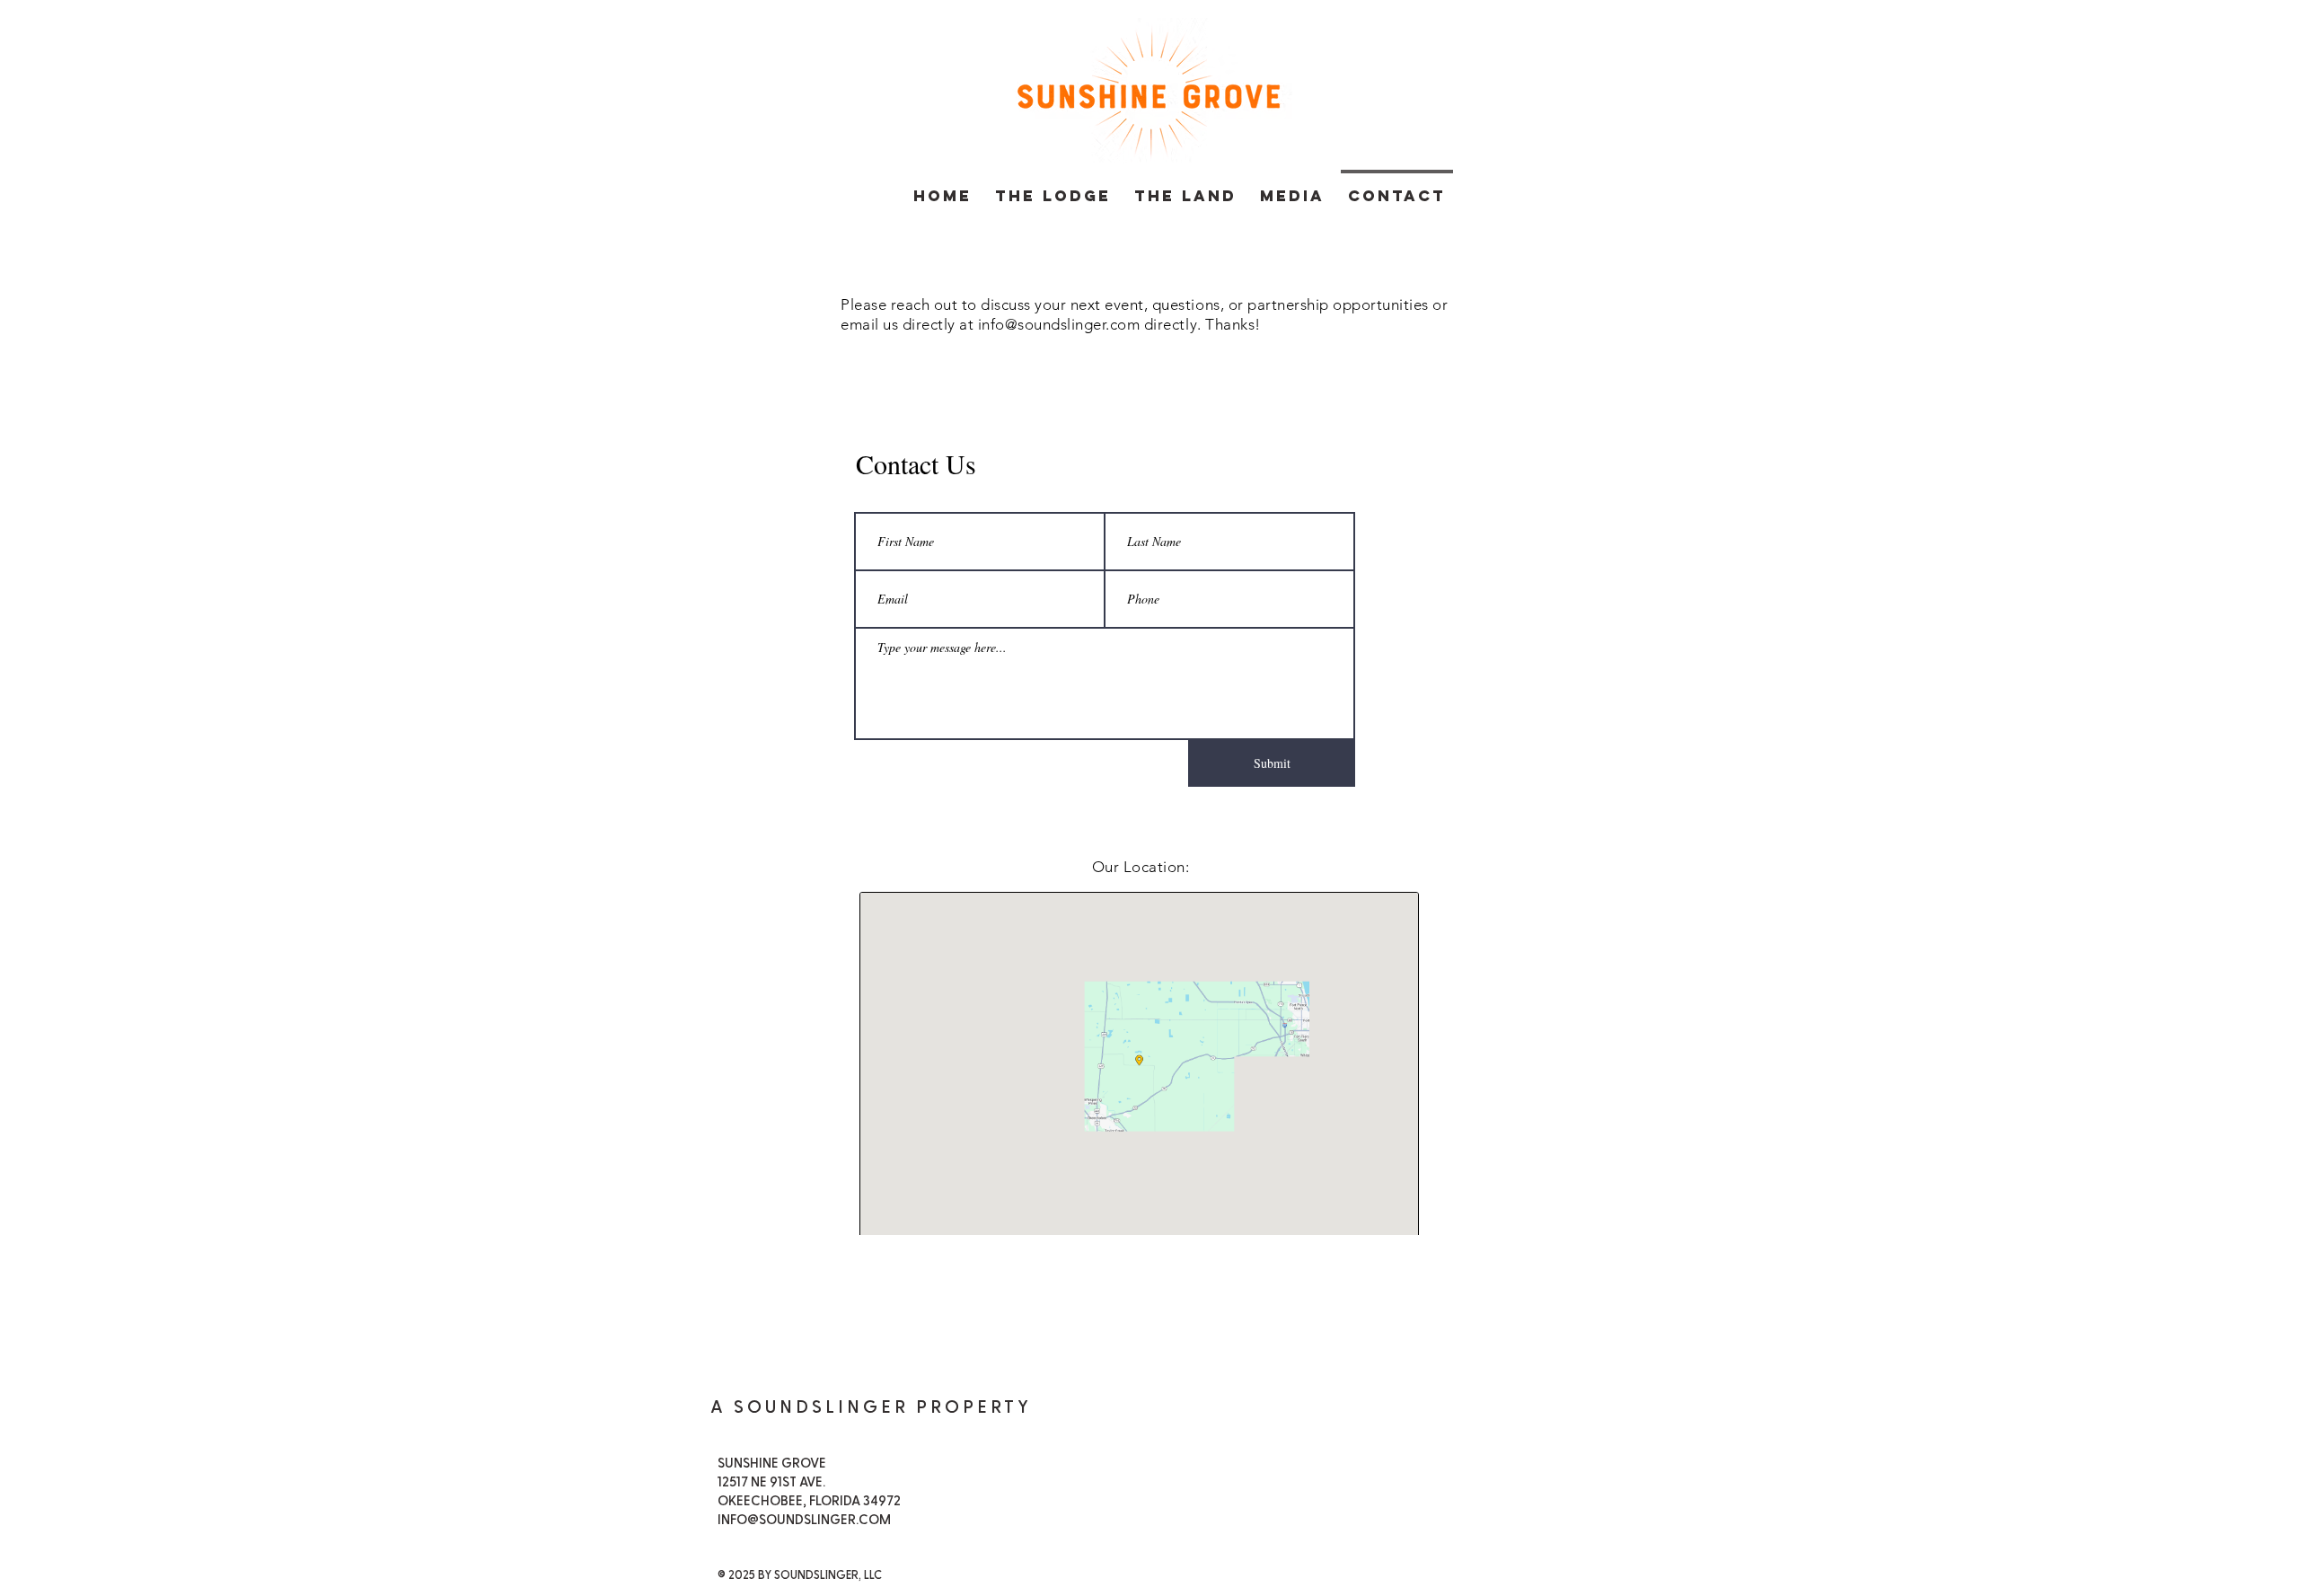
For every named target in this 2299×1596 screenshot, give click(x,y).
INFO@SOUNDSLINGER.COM (804, 1520)
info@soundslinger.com (1059, 324)
